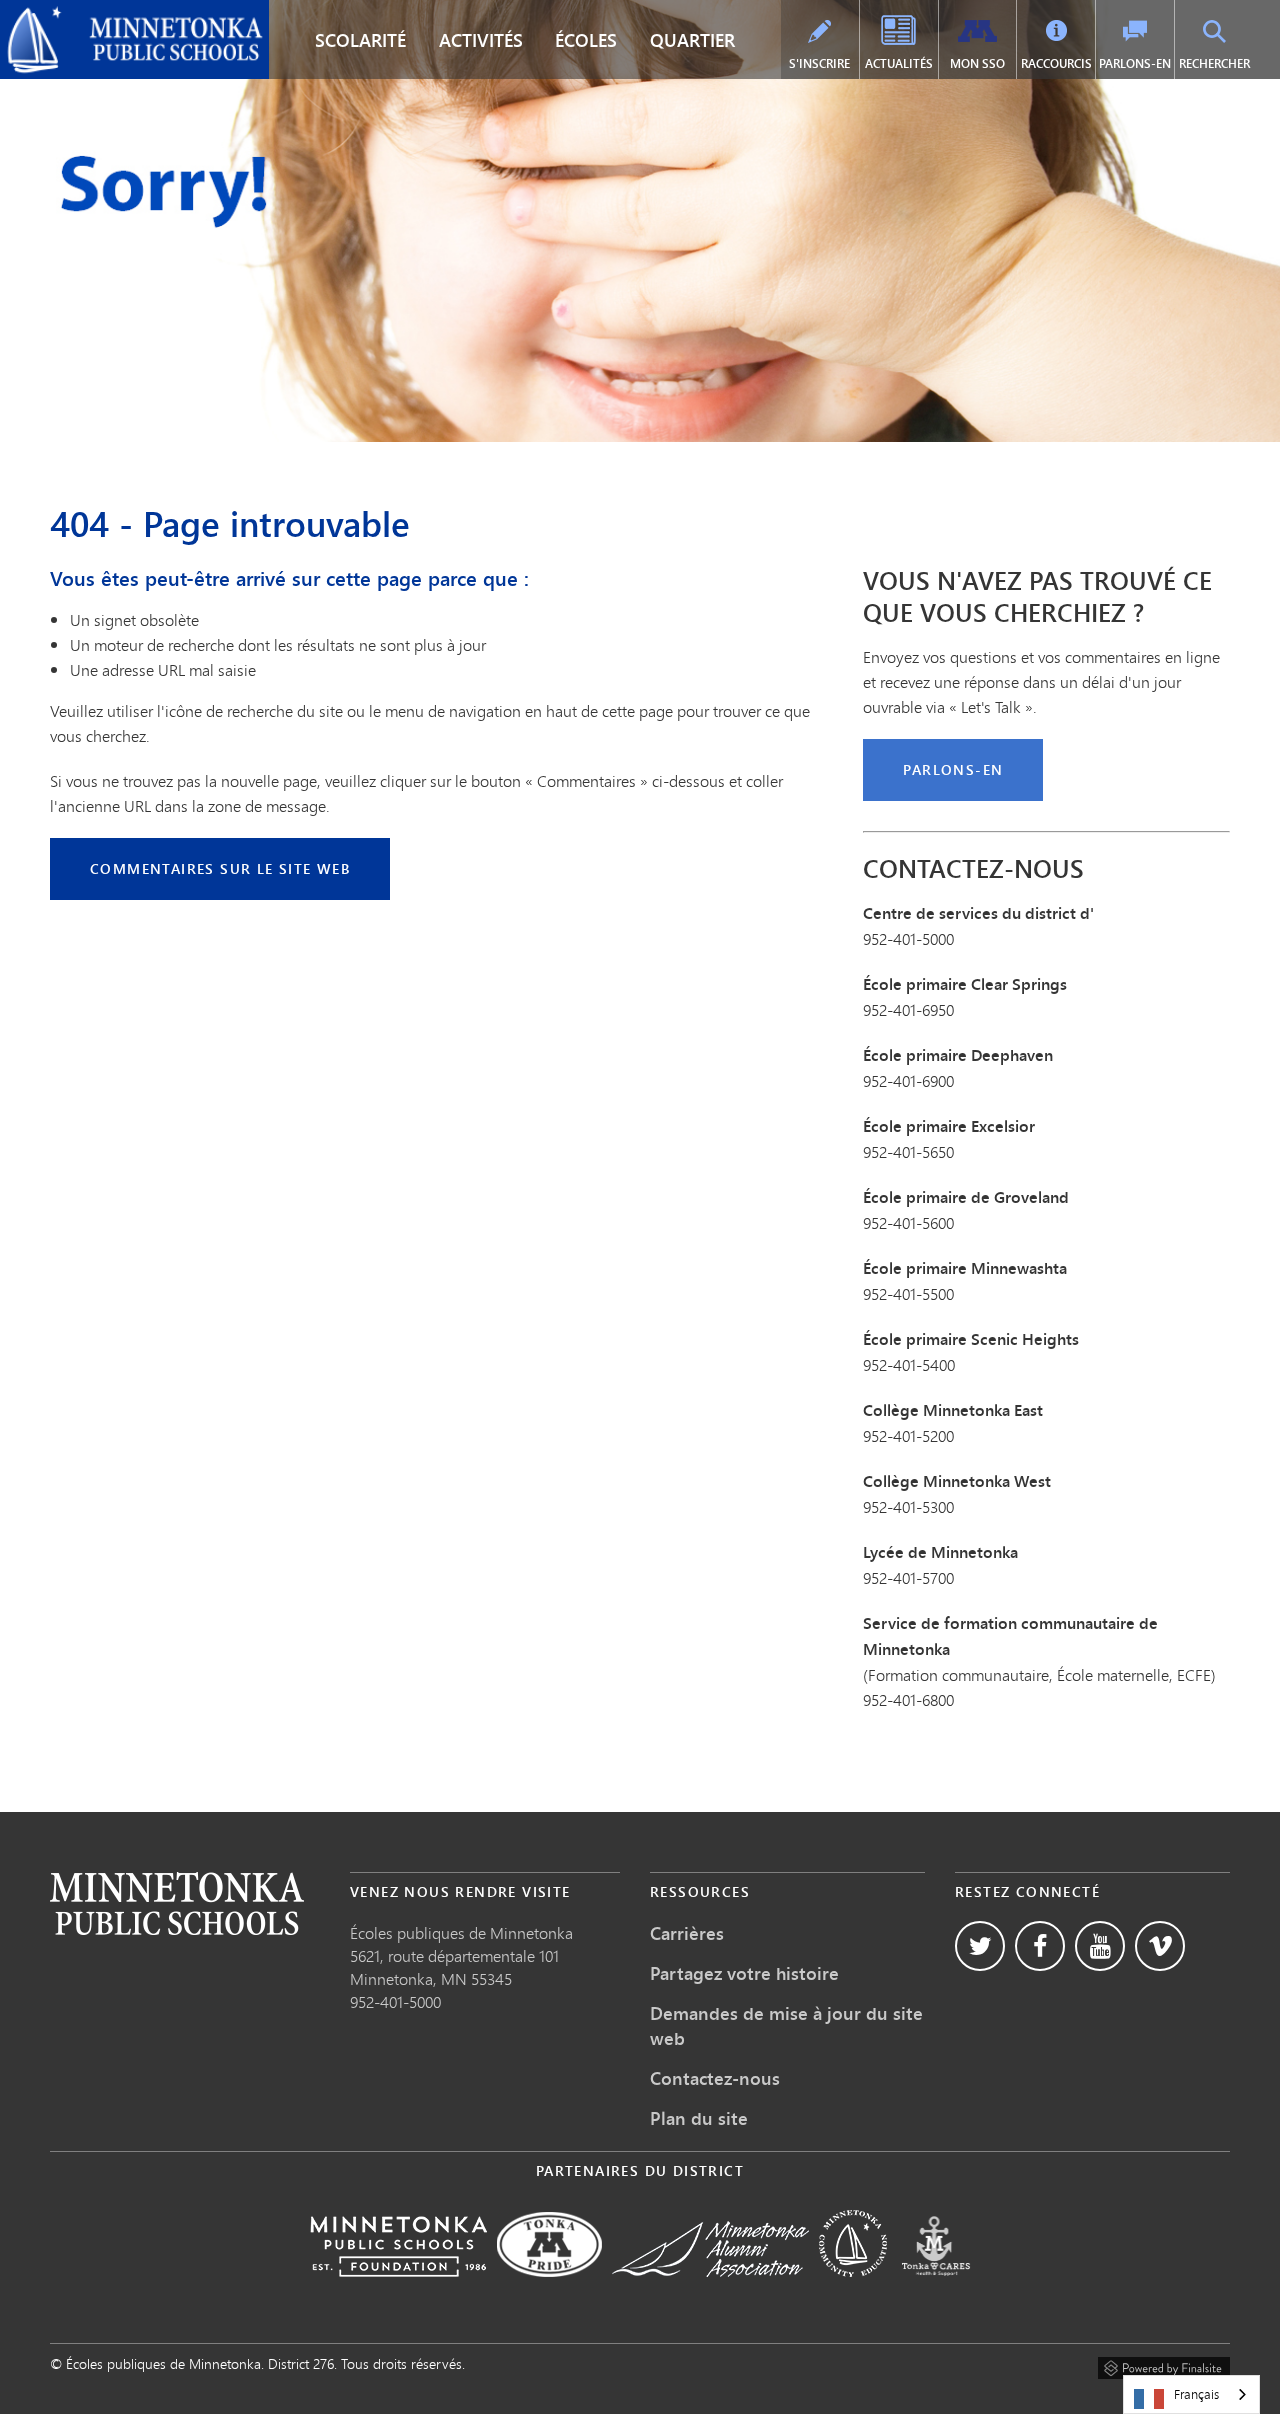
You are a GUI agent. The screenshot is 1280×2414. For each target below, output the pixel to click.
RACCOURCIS (1056, 63)
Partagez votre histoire (744, 1973)
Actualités (899, 63)
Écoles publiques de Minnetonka (125, 16)
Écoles (586, 40)
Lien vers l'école (177, 1903)
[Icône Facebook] (1040, 1946)
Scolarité (360, 40)
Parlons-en (1135, 63)
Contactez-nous (715, 2078)
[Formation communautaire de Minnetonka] (853, 2290)
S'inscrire (819, 63)
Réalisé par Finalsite (1164, 2365)
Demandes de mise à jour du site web (786, 2025)
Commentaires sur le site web (220, 868)
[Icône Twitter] (980, 1946)
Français (1196, 2394)
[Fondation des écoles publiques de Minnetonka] (398, 2290)
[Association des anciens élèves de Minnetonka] (710, 2290)
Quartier (692, 40)
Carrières (687, 1933)
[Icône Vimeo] (1160, 1946)
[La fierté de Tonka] (549, 2290)
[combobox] (1191, 2394)
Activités (481, 40)
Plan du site (699, 2118)
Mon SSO (977, 63)
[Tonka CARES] (936, 2290)
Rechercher (1214, 63)
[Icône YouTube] (1100, 1946)
